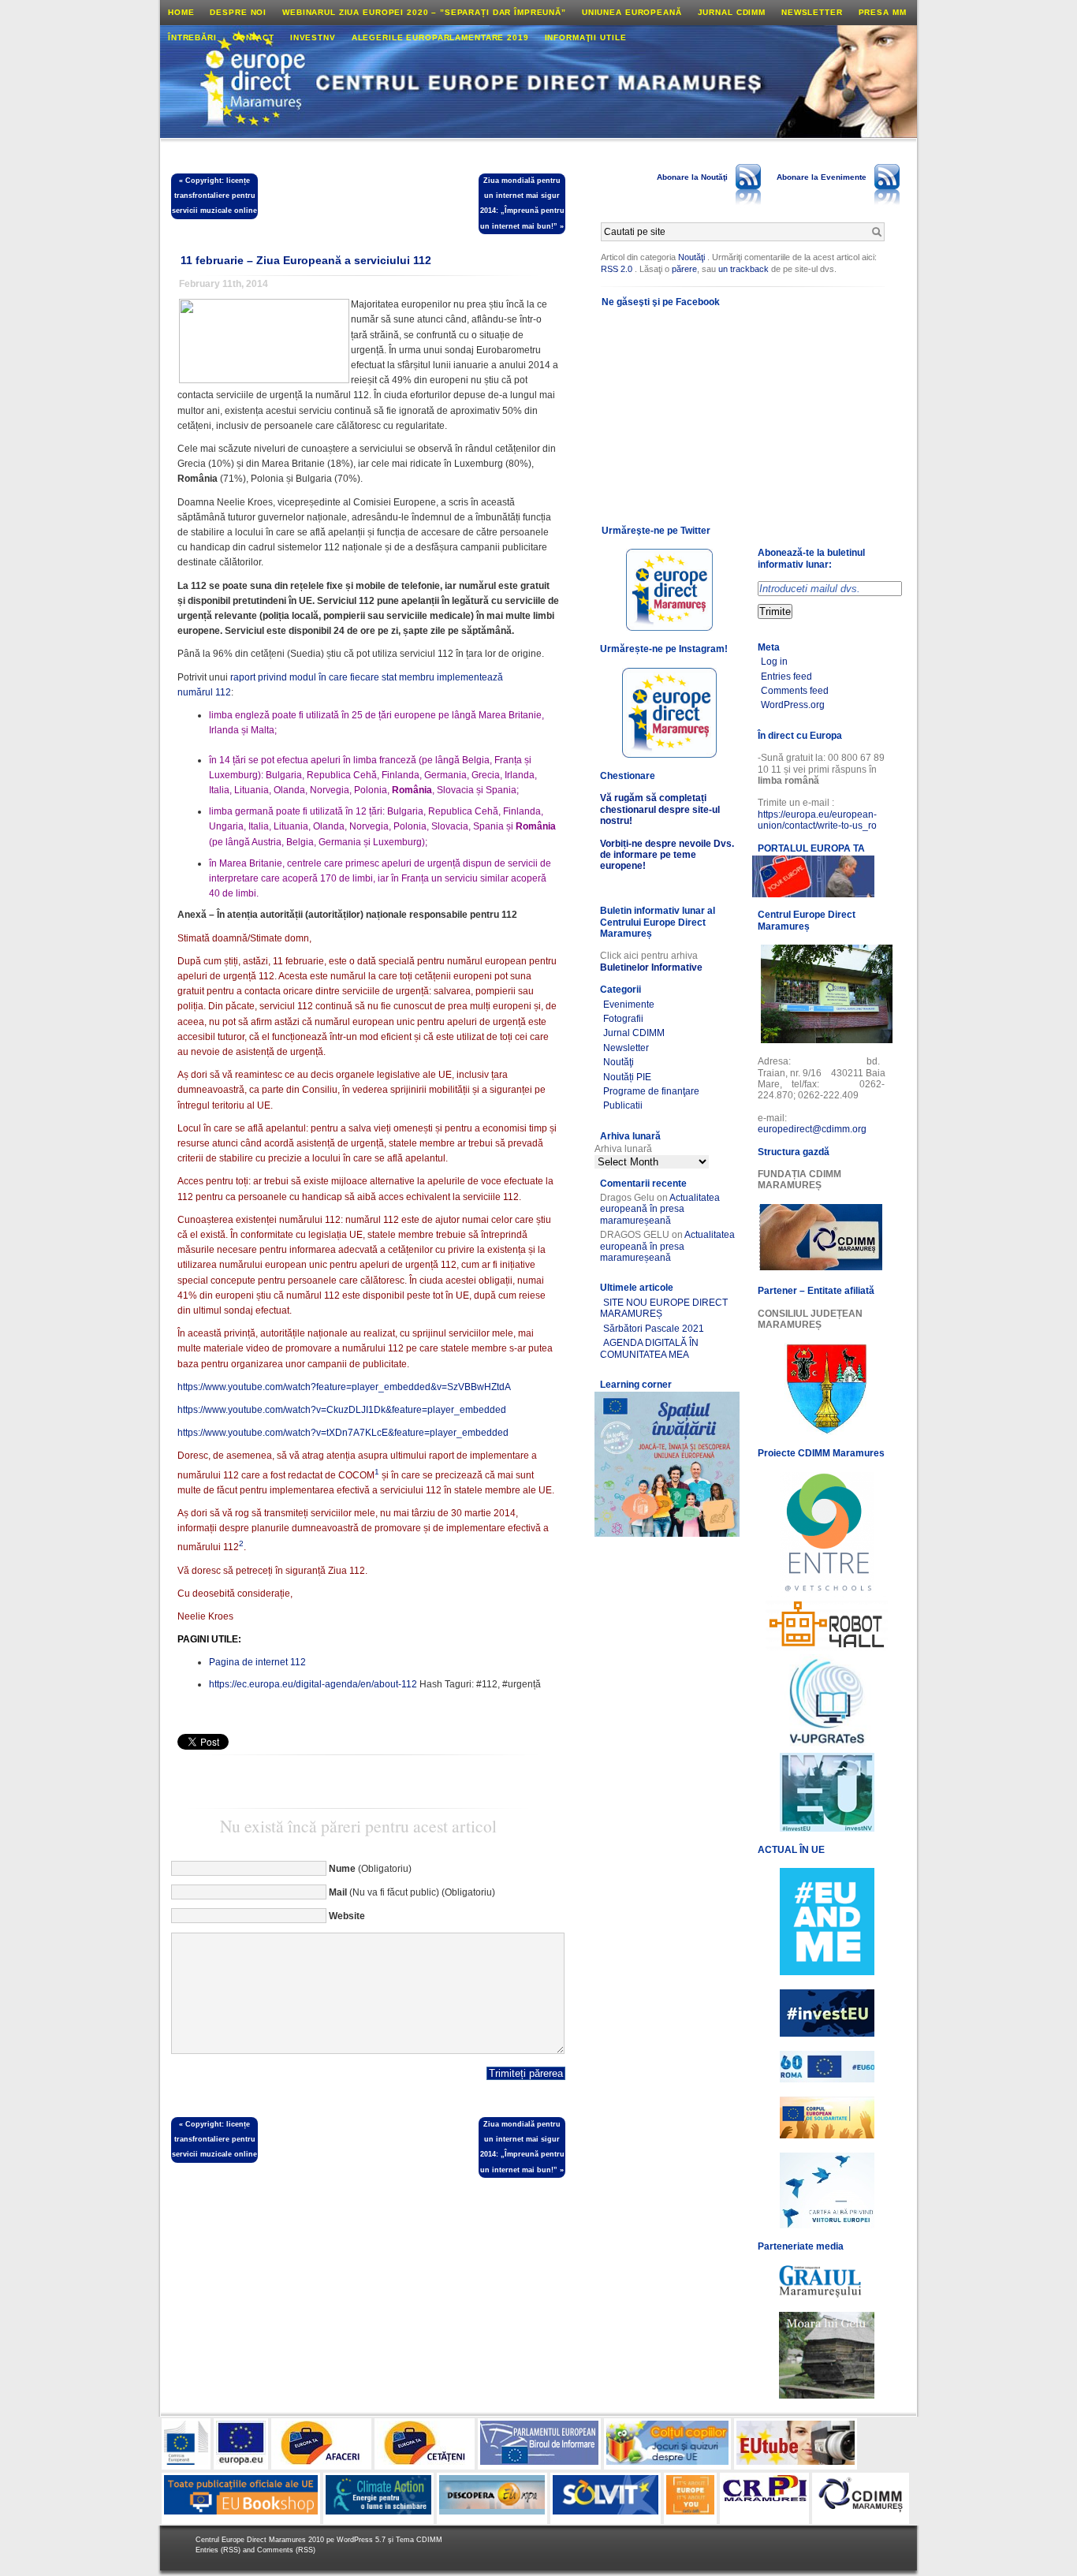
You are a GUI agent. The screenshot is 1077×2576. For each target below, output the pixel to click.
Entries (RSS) (219, 2550)
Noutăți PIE (627, 1077)
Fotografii (623, 1019)
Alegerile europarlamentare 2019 (440, 37)
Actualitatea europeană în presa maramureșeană (660, 1209)
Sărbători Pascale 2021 (654, 1329)
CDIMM (429, 2540)
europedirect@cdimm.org (812, 1129)
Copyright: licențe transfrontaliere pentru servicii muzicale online (214, 196)
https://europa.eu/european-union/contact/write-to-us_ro (817, 820)
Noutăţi (691, 257)
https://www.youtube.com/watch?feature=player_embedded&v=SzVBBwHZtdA (344, 1387)
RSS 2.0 (617, 269)
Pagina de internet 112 (257, 1662)
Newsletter (812, 12)
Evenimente (629, 1005)
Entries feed (786, 677)
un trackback (745, 269)
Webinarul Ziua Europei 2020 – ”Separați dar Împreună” (424, 12)
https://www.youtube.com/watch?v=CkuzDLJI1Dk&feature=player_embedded (342, 1410)
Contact (253, 37)
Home (181, 12)
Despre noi (238, 12)
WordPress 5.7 (361, 2540)
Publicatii (623, 1105)
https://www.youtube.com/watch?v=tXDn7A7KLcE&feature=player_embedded (343, 1433)
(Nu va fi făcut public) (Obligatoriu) (412, 1892)
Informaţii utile (586, 37)
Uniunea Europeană (632, 12)
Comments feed (795, 691)
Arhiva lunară (623, 1149)
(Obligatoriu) (370, 1869)
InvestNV (313, 37)
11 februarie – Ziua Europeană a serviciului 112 (306, 260)
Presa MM (883, 12)
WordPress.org (793, 705)
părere (684, 269)
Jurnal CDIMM (732, 12)
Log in (774, 662)
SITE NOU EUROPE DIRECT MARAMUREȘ (664, 1308)
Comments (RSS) (286, 2550)
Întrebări (192, 37)
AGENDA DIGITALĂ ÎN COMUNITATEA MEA (649, 1348)
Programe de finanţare (651, 1091)
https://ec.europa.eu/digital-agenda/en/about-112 (313, 1684)
